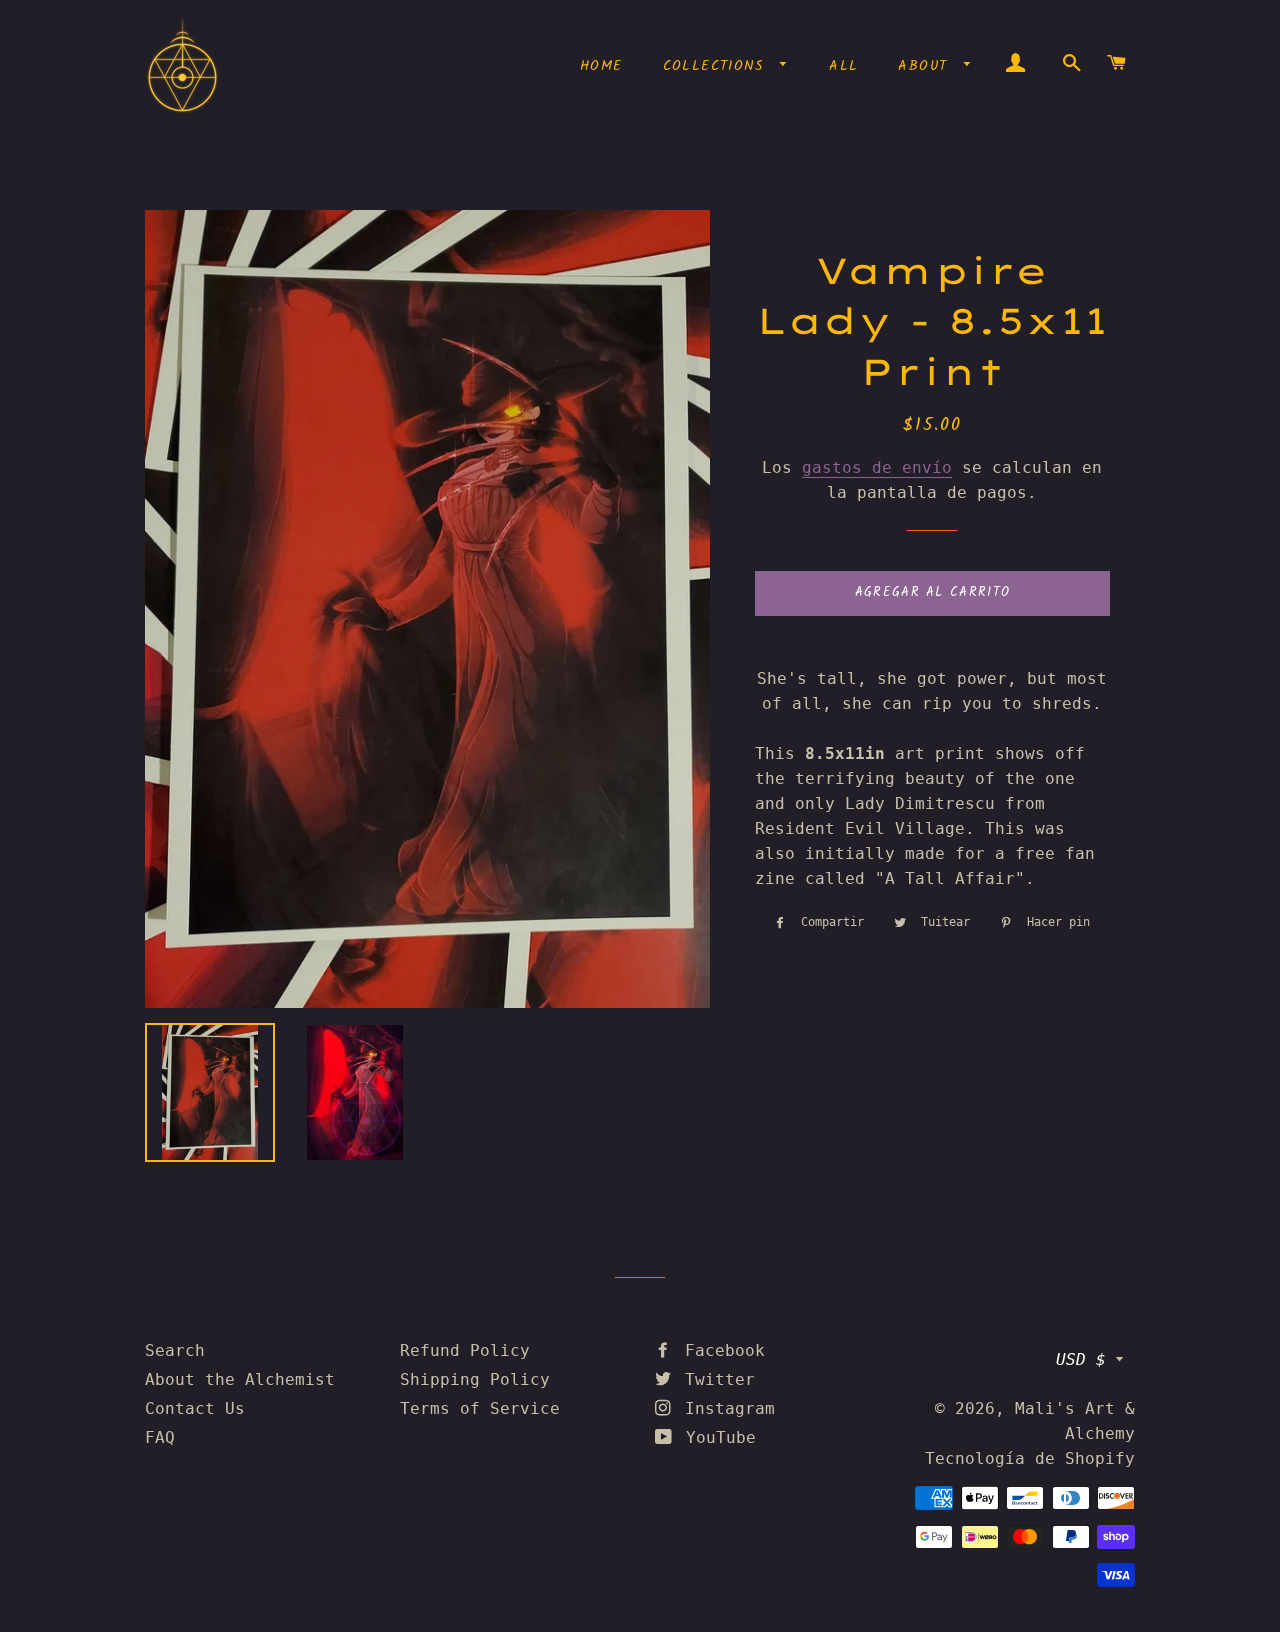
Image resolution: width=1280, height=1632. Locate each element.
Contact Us (195, 1408)
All (843, 66)
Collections (717, 66)
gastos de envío (877, 467)
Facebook (720, 1350)
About (926, 66)
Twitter (715, 1379)
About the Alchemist (240, 1379)
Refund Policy (465, 1350)
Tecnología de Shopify (1030, 1458)
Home (601, 66)
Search (175, 1350)
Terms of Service (480, 1408)
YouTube (716, 1437)
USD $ (1081, 1359)
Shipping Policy (475, 1379)
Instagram (725, 1408)
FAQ (160, 1437)
